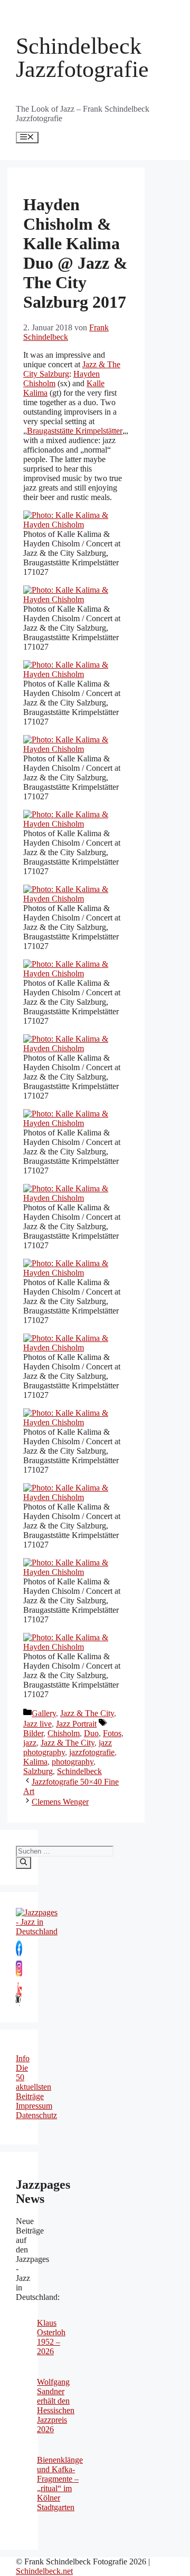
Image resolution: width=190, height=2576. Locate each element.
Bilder (33, 1733)
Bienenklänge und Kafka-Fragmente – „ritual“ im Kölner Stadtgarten (60, 2484)
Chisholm (64, 1733)
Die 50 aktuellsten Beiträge (34, 2082)
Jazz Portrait (76, 1724)
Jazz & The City (87, 1713)
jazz (30, 1743)
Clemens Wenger (60, 1802)
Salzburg (38, 1771)
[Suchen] (23, 1863)
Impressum (34, 2106)
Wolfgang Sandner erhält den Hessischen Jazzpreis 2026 (56, 2406)
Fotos (112, 1733)
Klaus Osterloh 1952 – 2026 (51, 2337)
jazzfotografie (92, 1752)
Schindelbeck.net (44, 2571)
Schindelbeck (79, 1771)
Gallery (44, 1713)
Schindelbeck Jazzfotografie (82, 58)
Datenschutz (36, 2115)
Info (23, 2058)
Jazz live (37, 1724)
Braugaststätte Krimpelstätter (75, 431)
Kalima (35, 1762)
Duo (91, 1733)
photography (73, 1762)
